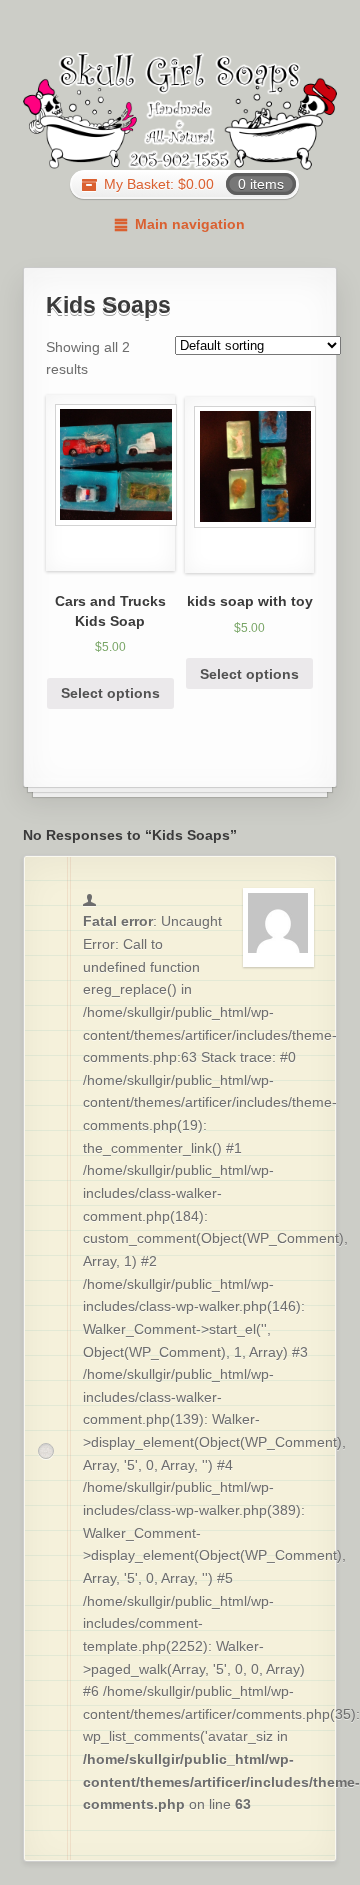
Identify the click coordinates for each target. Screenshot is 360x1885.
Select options (110, 693)
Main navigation (189, 224)
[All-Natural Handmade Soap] (180, 110)
